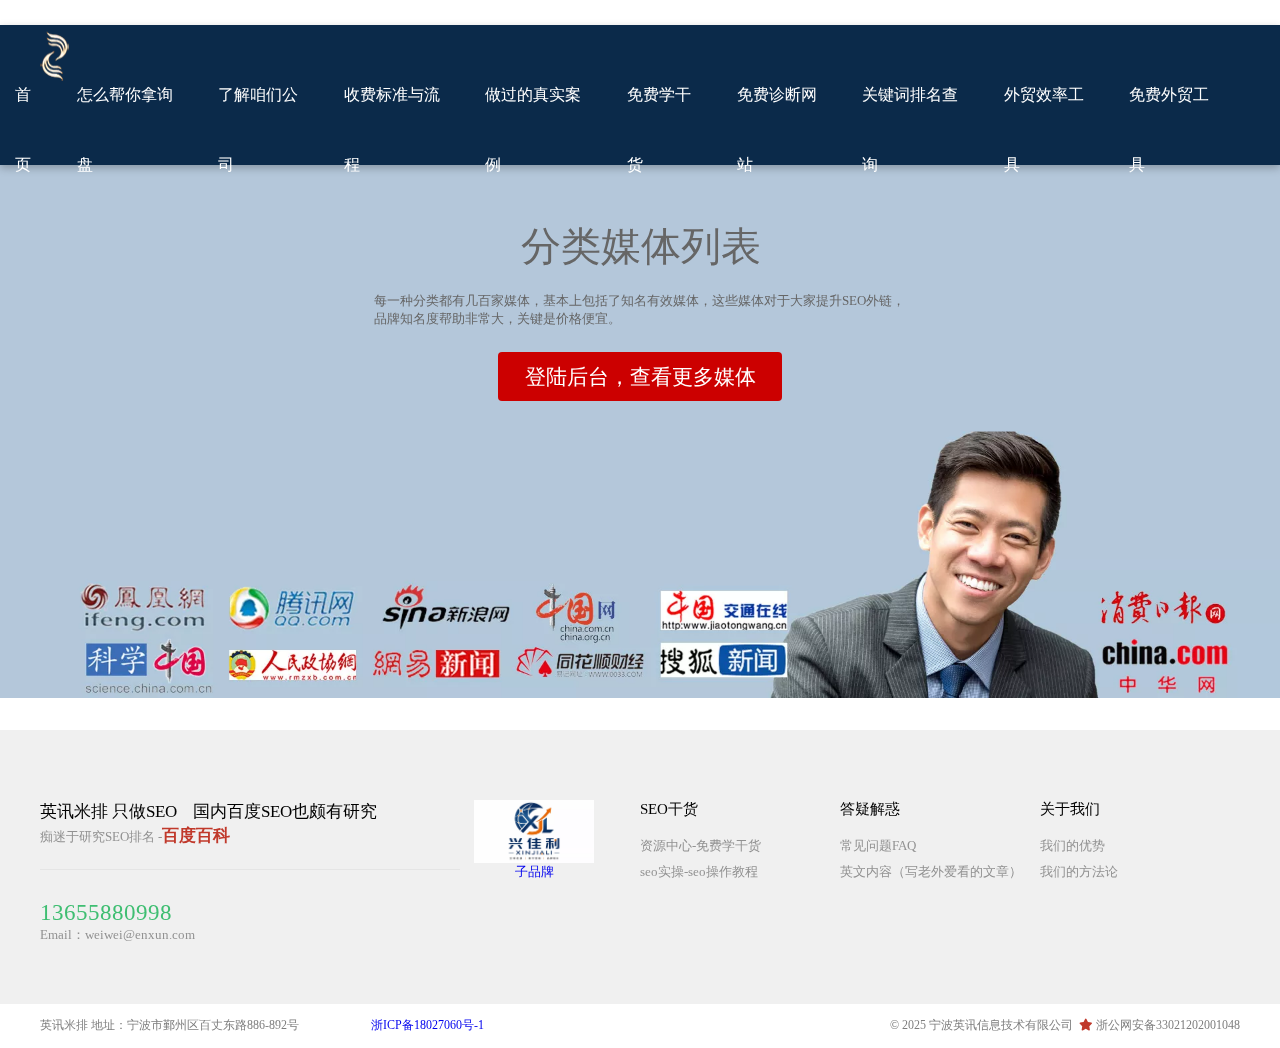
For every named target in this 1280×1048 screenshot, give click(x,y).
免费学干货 (659, 129)
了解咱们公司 (258, 129)
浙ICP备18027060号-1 (427, 1025)
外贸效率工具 (1044, 129)
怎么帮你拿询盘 (125, 129)
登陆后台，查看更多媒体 (640, 377)
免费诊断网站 (777, 129)
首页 (23, 129)
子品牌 (534, 871)
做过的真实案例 (533, 129)
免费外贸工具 (1169, 129)
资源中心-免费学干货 (700, 845)
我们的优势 (1072, 845)
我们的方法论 (1079, 871)
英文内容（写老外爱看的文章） (931, 871)
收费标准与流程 (392, 129)
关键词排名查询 (910, 129)
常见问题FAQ (878, 845)
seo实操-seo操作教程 (699, 871)
